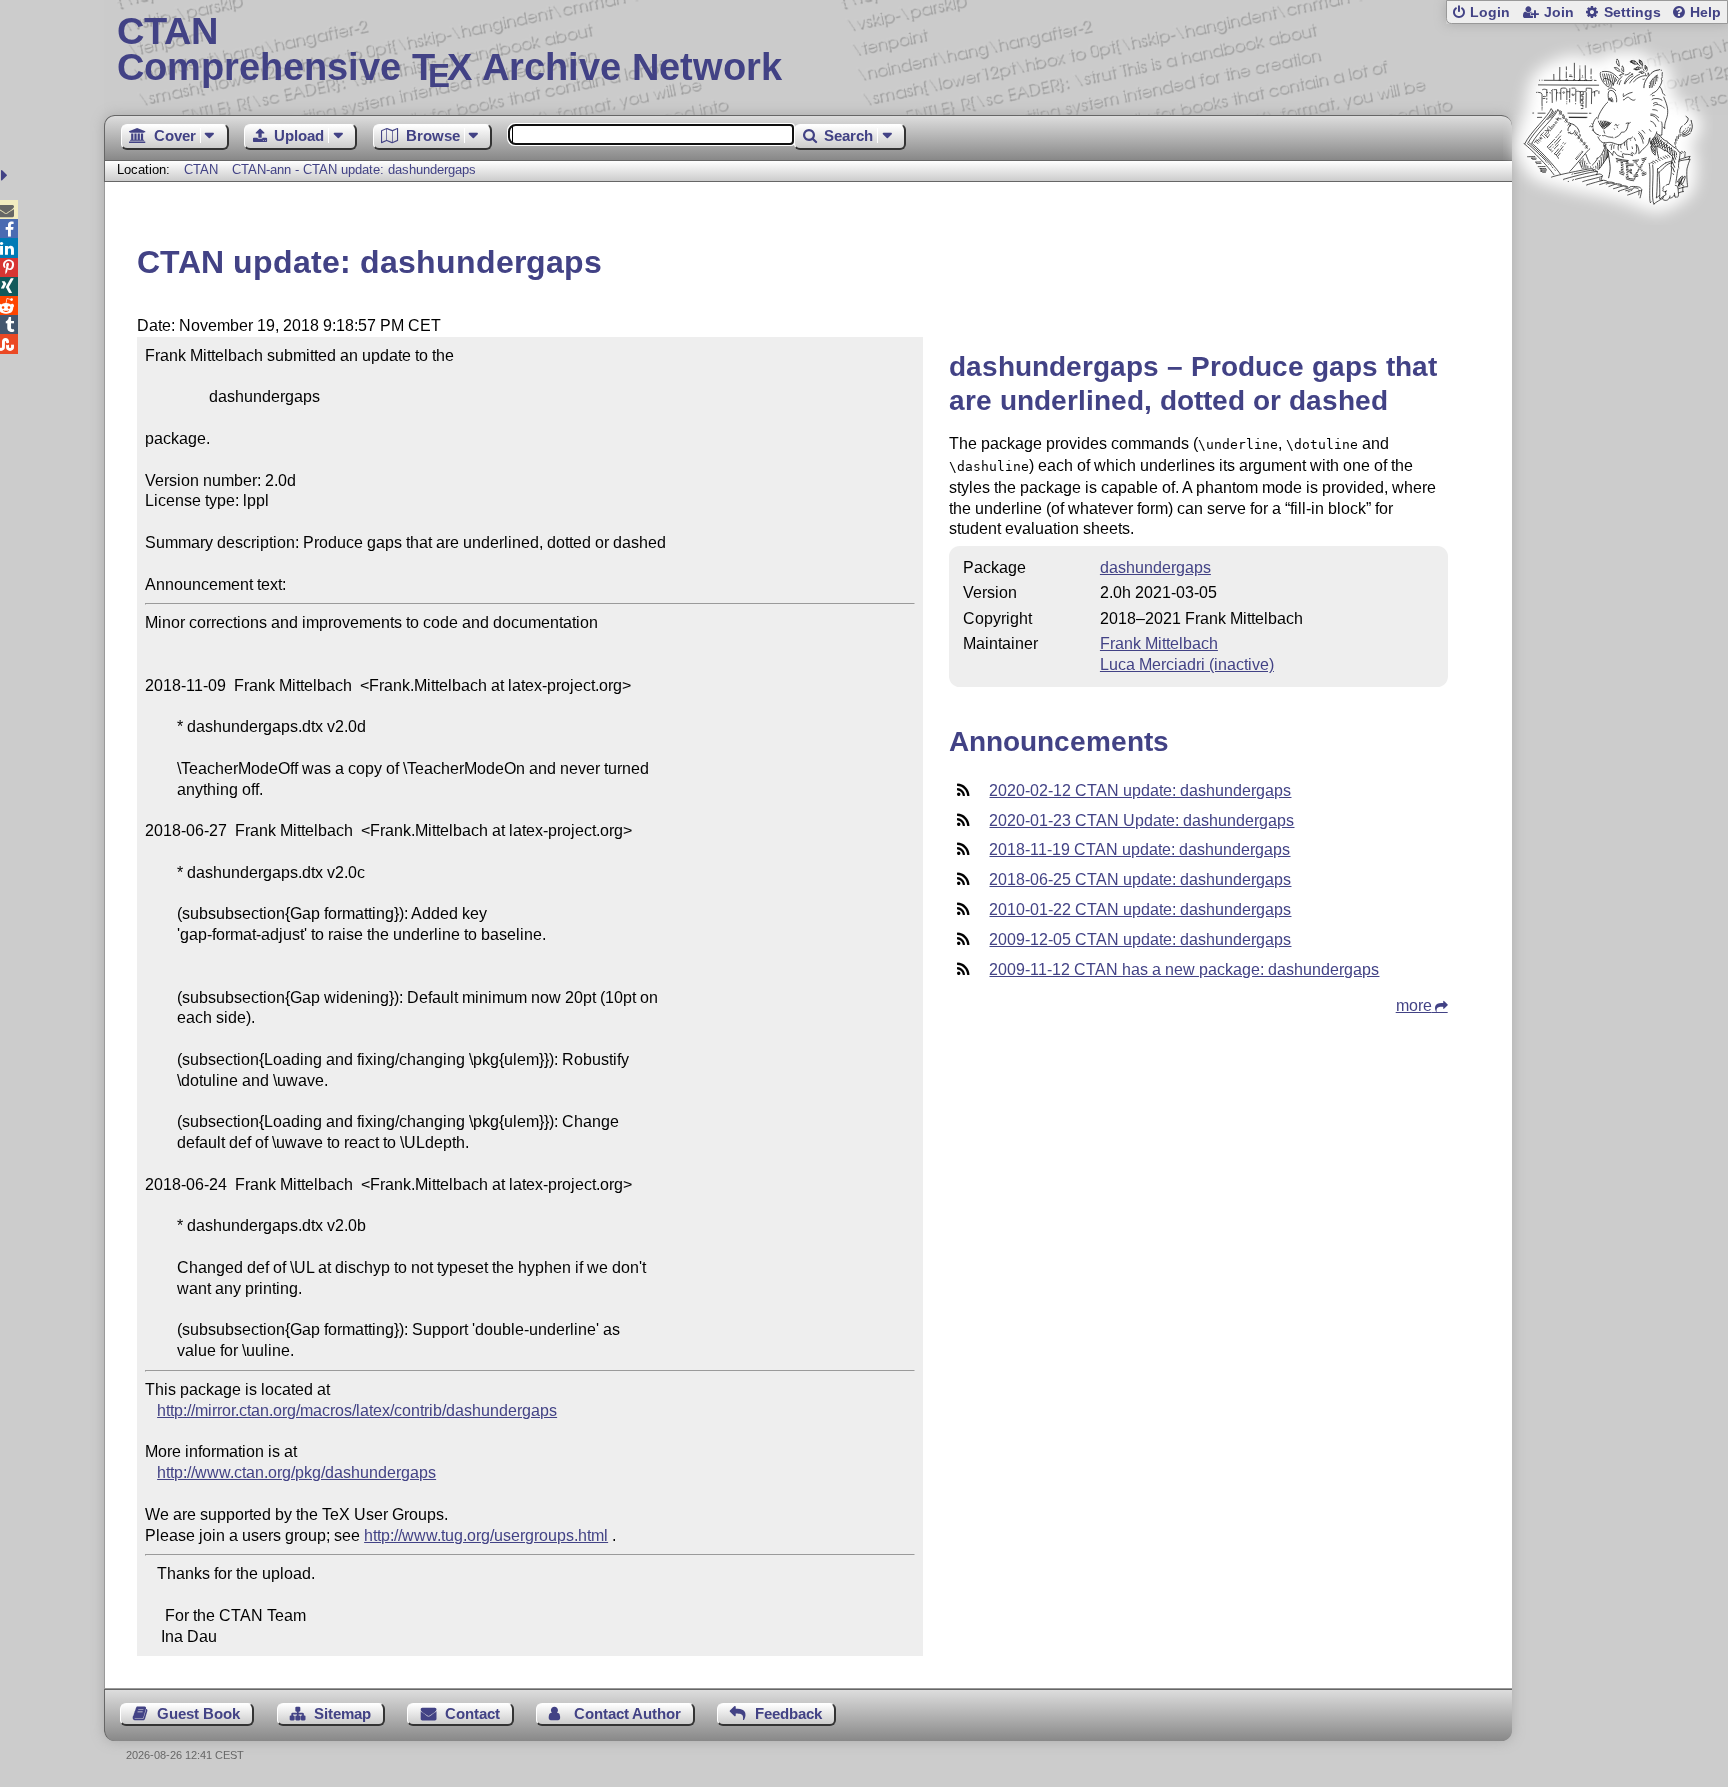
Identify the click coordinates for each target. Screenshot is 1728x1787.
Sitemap (342, 1713)
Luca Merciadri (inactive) (1187, 664)
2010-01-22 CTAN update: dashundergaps (1140, 909)
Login (1490, 12)
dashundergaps (1155, 567)
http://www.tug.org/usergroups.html (486, 1535)
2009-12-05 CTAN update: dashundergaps (1140, 939)
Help (1705, 12)
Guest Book (198, 1713)
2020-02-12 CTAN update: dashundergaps (1140, 790)
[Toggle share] (6, 175)
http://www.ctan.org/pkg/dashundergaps (296, 1472)
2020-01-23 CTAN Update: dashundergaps (1141, 820)
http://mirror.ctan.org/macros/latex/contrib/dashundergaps (357, 1410)
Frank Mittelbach (1159, 643)
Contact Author (627, 1713)
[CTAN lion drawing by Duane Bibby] (1608, 242)
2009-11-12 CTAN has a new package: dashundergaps (1184, 969)
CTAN (201, 169)
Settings (1632, 12)
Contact (472, 1713)
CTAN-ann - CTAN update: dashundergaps (354, 169)
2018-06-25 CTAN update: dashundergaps (1140, 879)
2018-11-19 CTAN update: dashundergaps (1139, 849)
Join (1559, 12)
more (1414, 1005)
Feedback (788, 1713)
